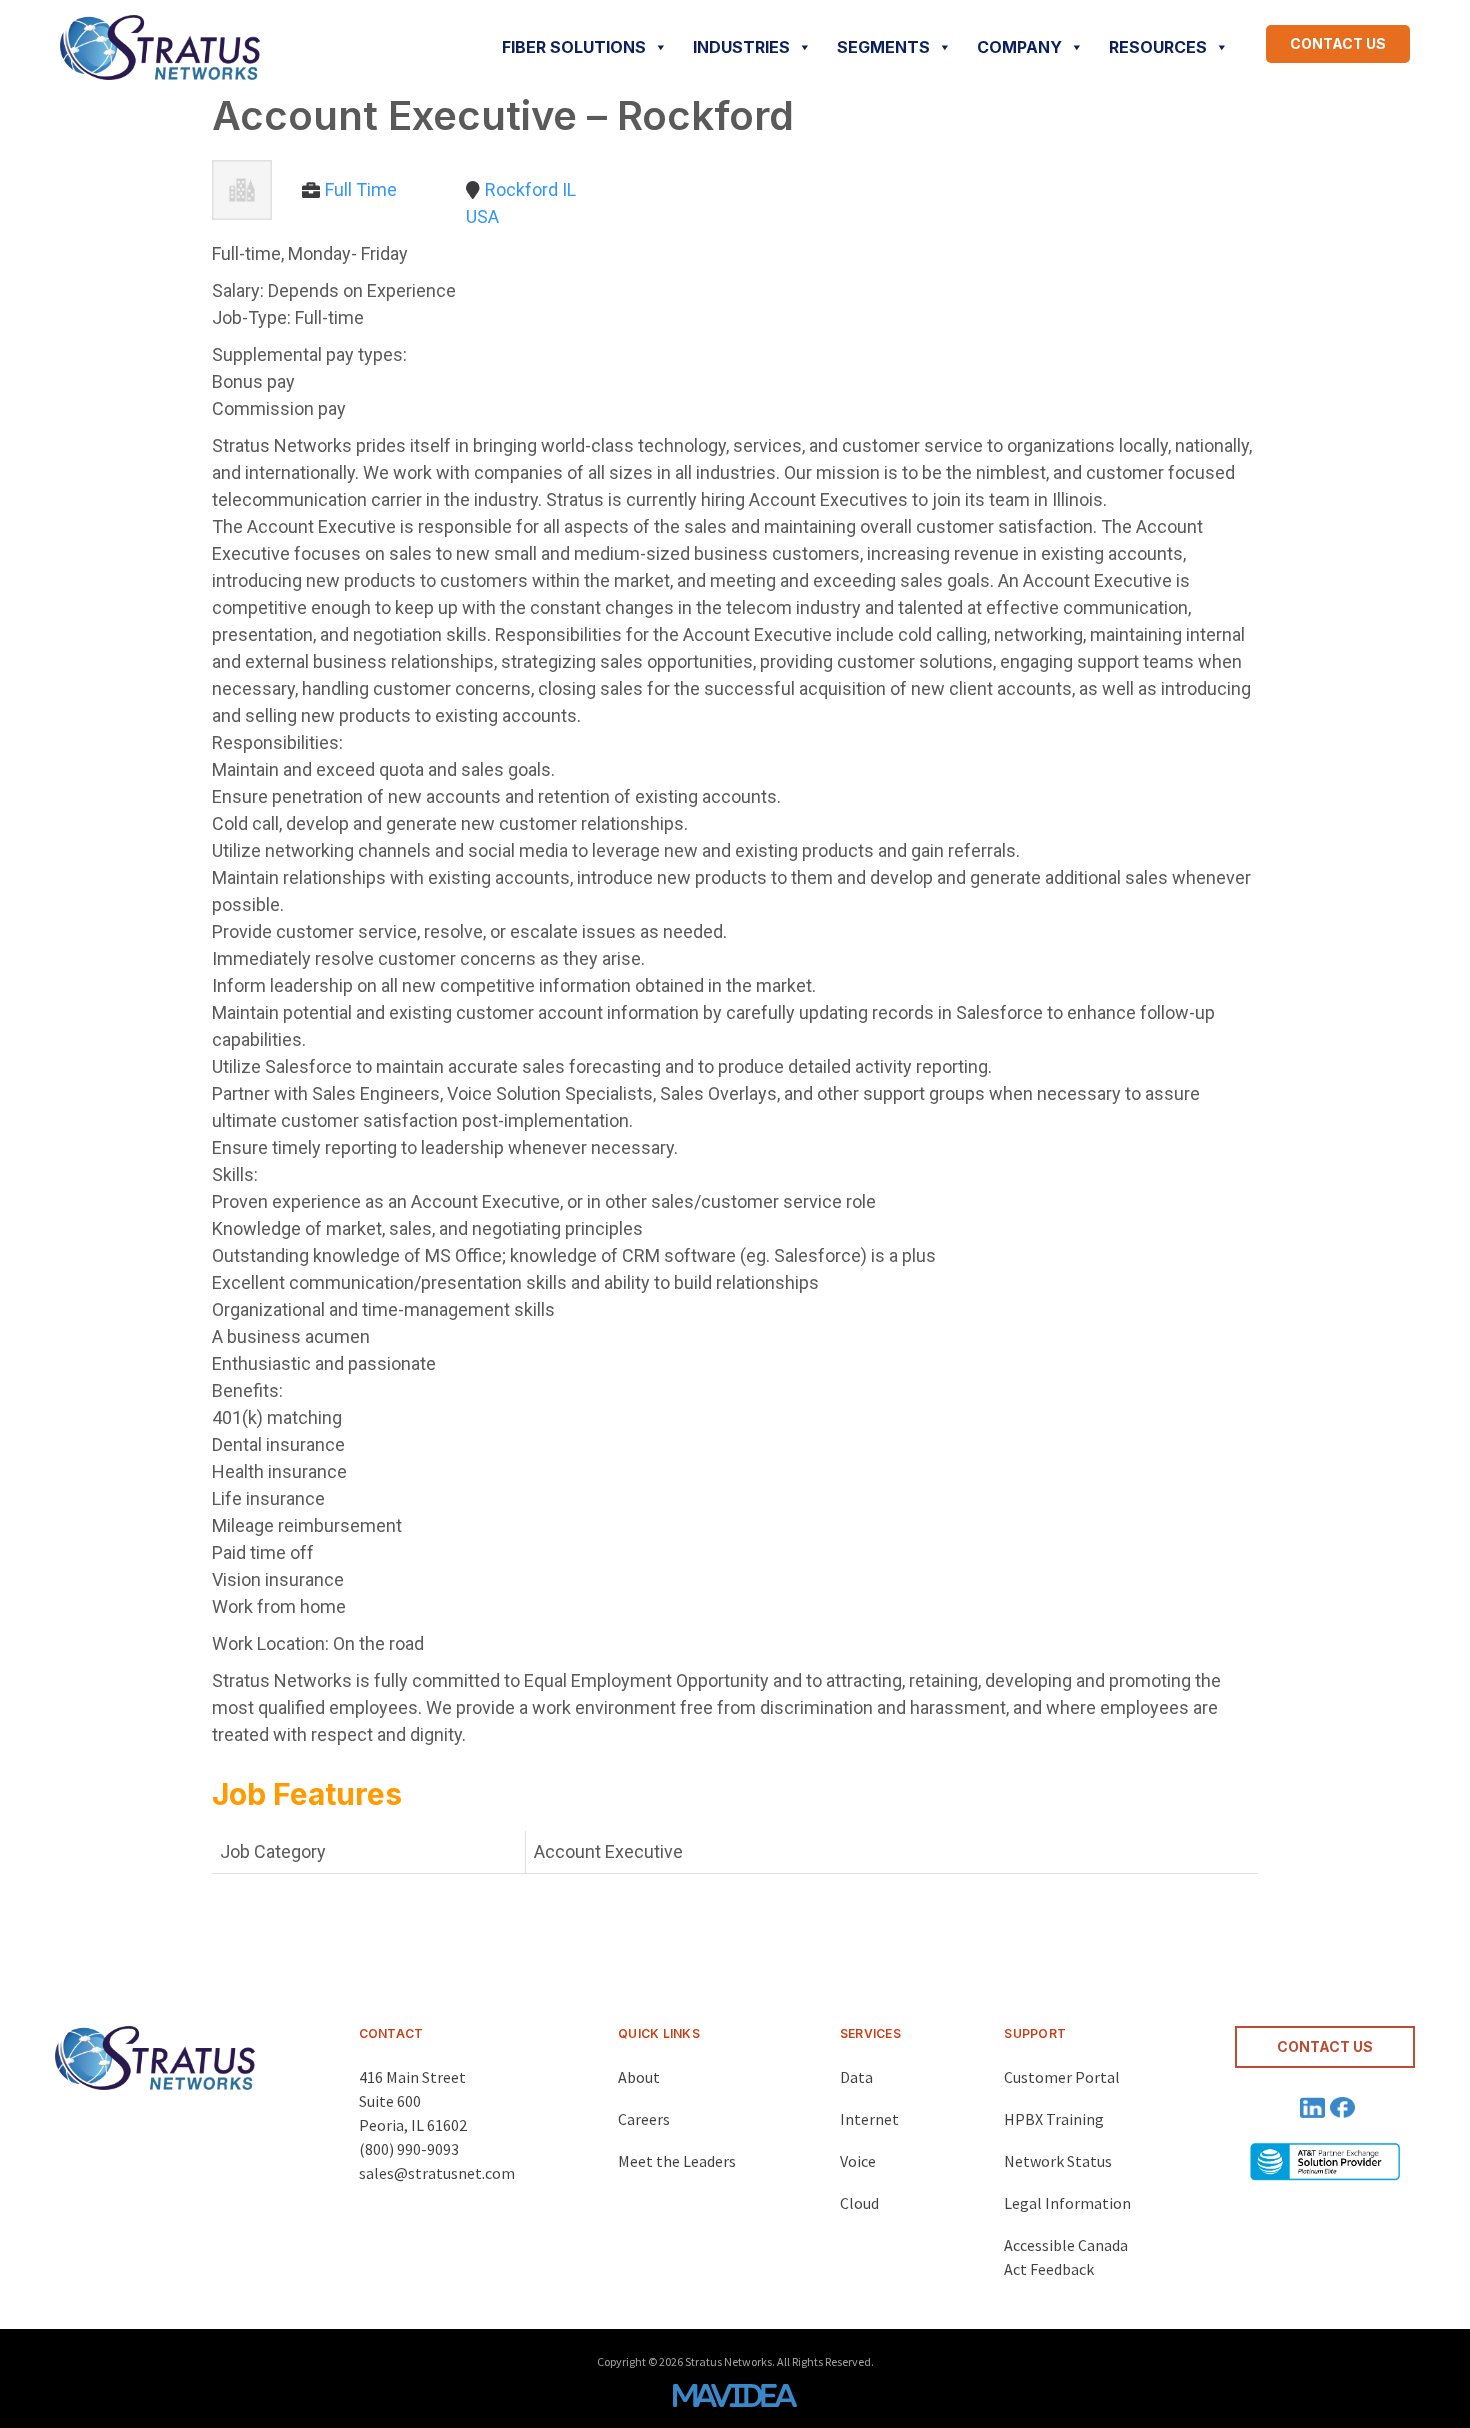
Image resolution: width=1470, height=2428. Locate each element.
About (639, 2077)
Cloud (859, 2203)
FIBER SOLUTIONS (574, 47)
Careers (644, 2119)
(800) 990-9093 (409, 2149)
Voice (858, 2161)
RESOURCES (1158, 47)
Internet (869, 2119)
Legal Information (1067, 2203)
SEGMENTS (883, 47)
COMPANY (1019, 47)
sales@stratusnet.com (437, 2173)
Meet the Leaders (677, 2161)
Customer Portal (1062, 2077)
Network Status (1058, 2161)
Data (856, 2077)
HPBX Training (1054, 2119)
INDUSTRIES (741, 47)
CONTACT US (1338, 43)
